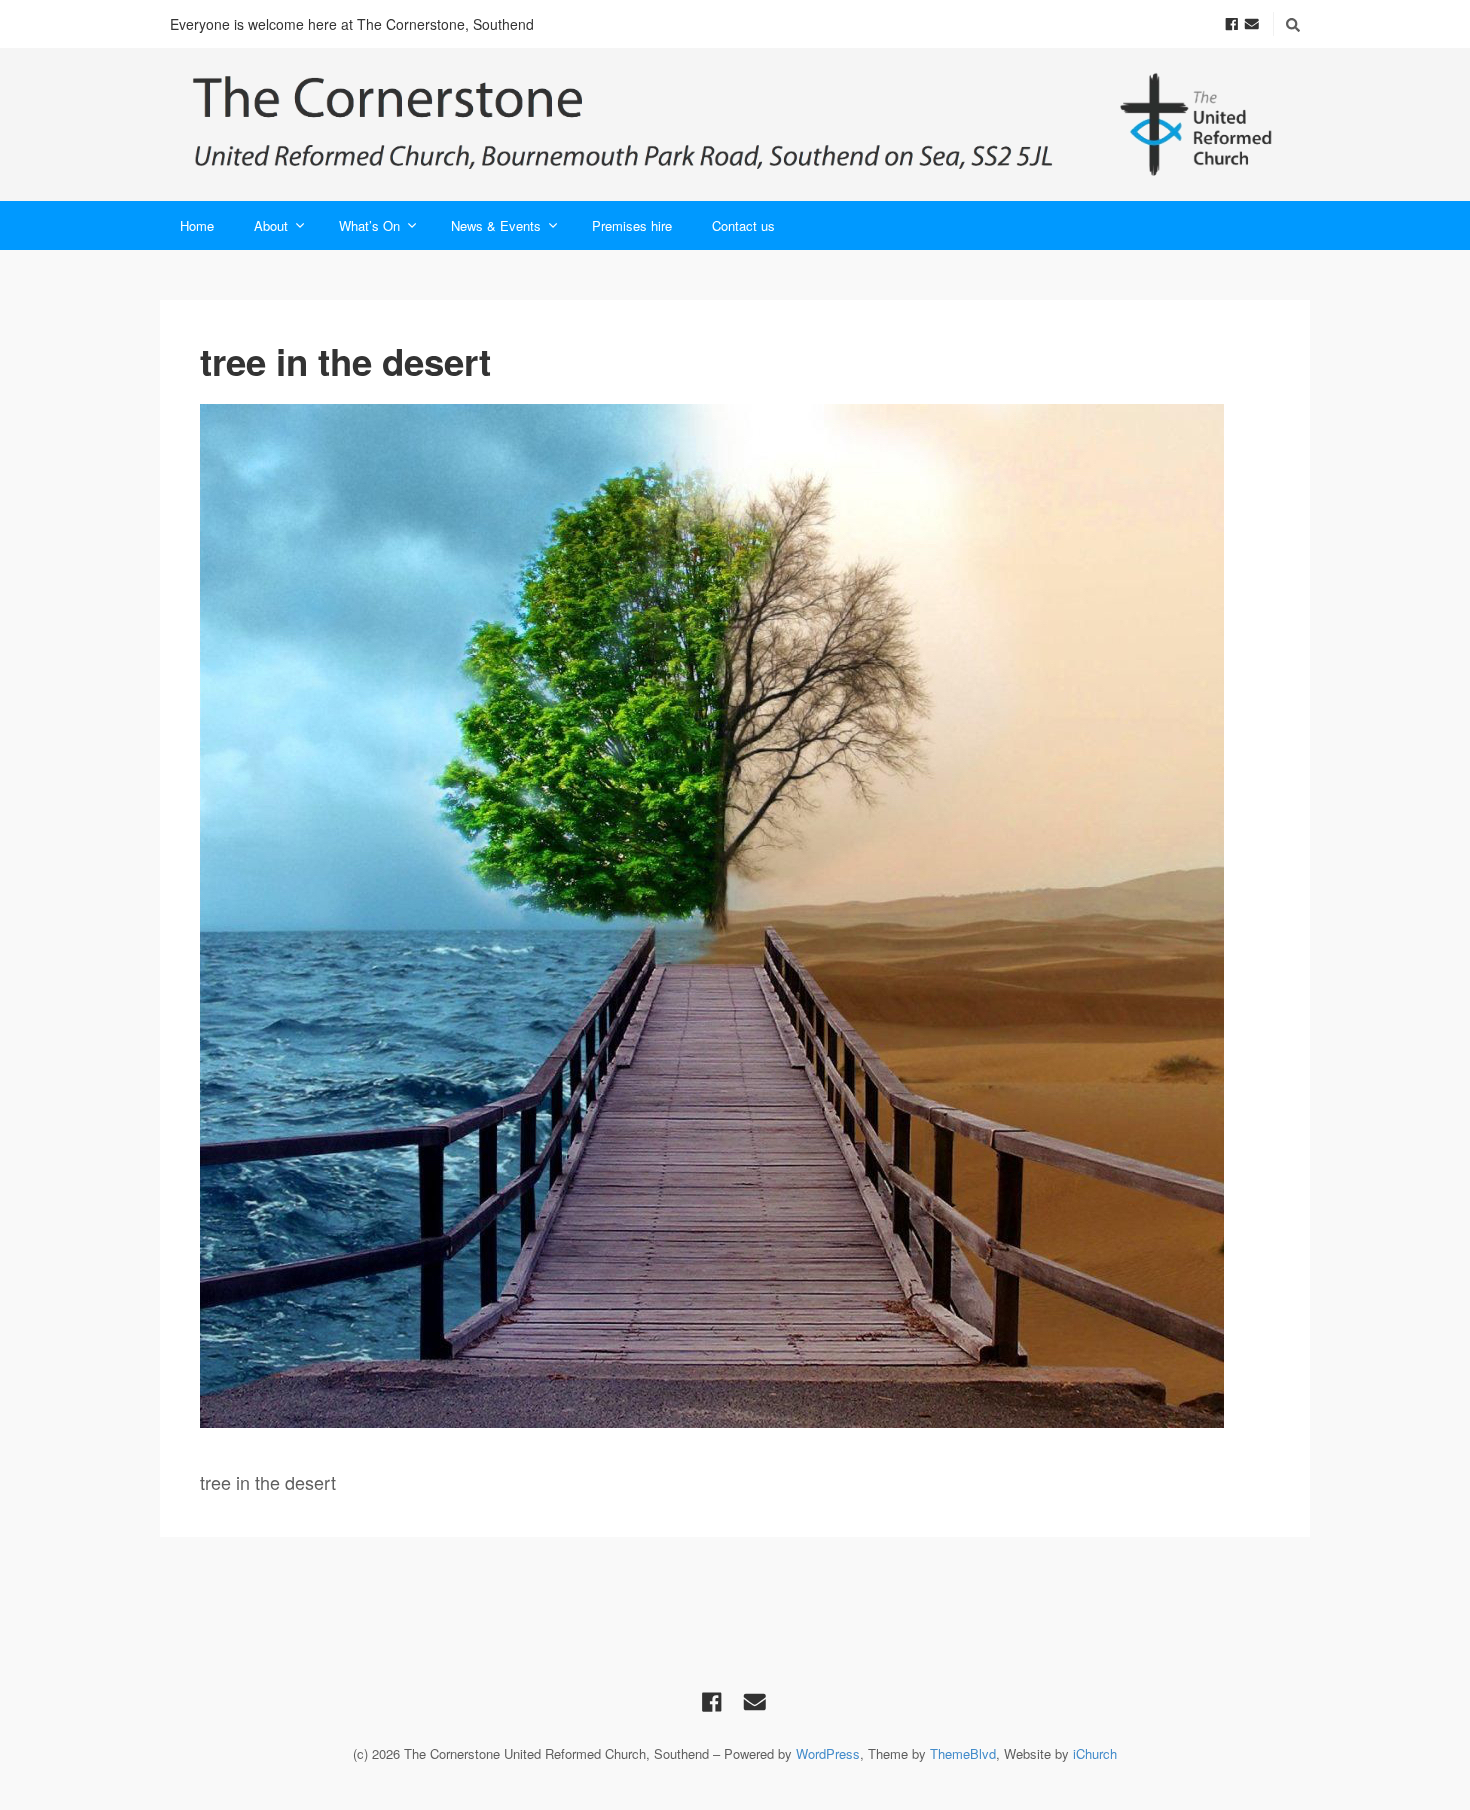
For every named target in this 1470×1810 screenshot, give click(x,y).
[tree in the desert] (735, 916)
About (271, 225)
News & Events (496, 225)
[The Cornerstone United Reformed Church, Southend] (735, 124)
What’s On (369, 225)
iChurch (1095, 1753)
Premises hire (632, 225)
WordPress (828, 1753)
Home (197, 225)
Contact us (743, 225)
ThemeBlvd (963, 1753)
